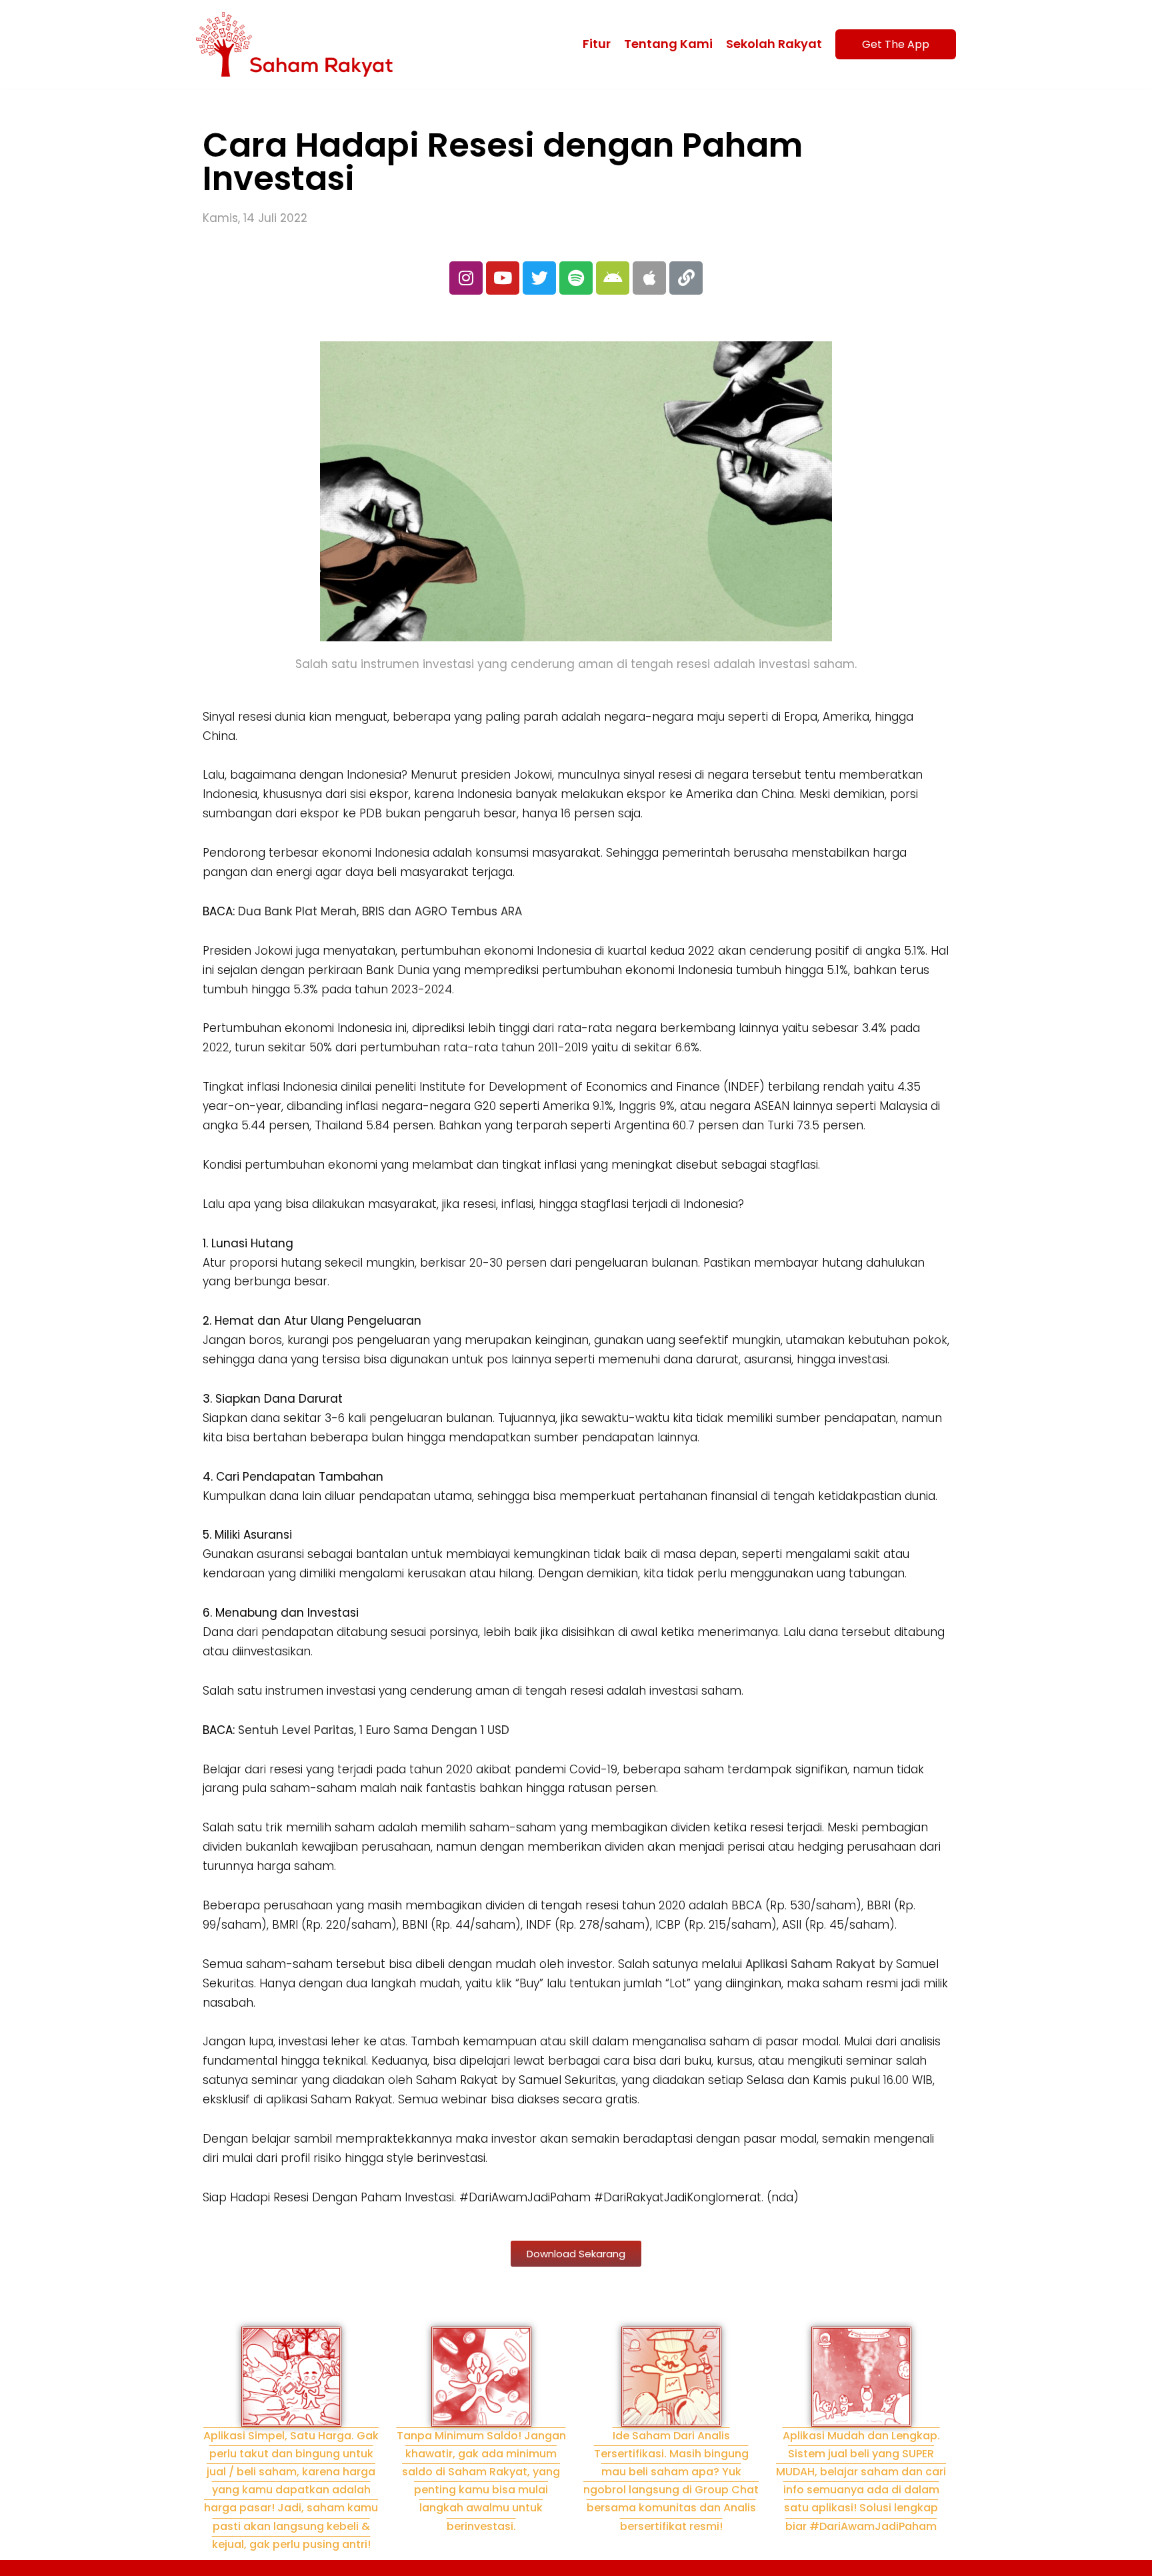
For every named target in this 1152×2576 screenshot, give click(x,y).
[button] (576, 2254)
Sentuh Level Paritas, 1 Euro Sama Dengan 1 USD (374, 1730)
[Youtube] (503, 278)
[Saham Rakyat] (298, 44)
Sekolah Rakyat (774, 44)
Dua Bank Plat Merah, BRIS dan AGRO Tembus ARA (380, 911)
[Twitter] (539, 278)
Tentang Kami (668, 44)
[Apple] (649, 278)
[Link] (686, 278)
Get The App (896, 44)
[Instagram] (466, 278)
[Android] (613, 278)
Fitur (597, 44)
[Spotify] (576, 278)
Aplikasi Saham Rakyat (810, 1964)
